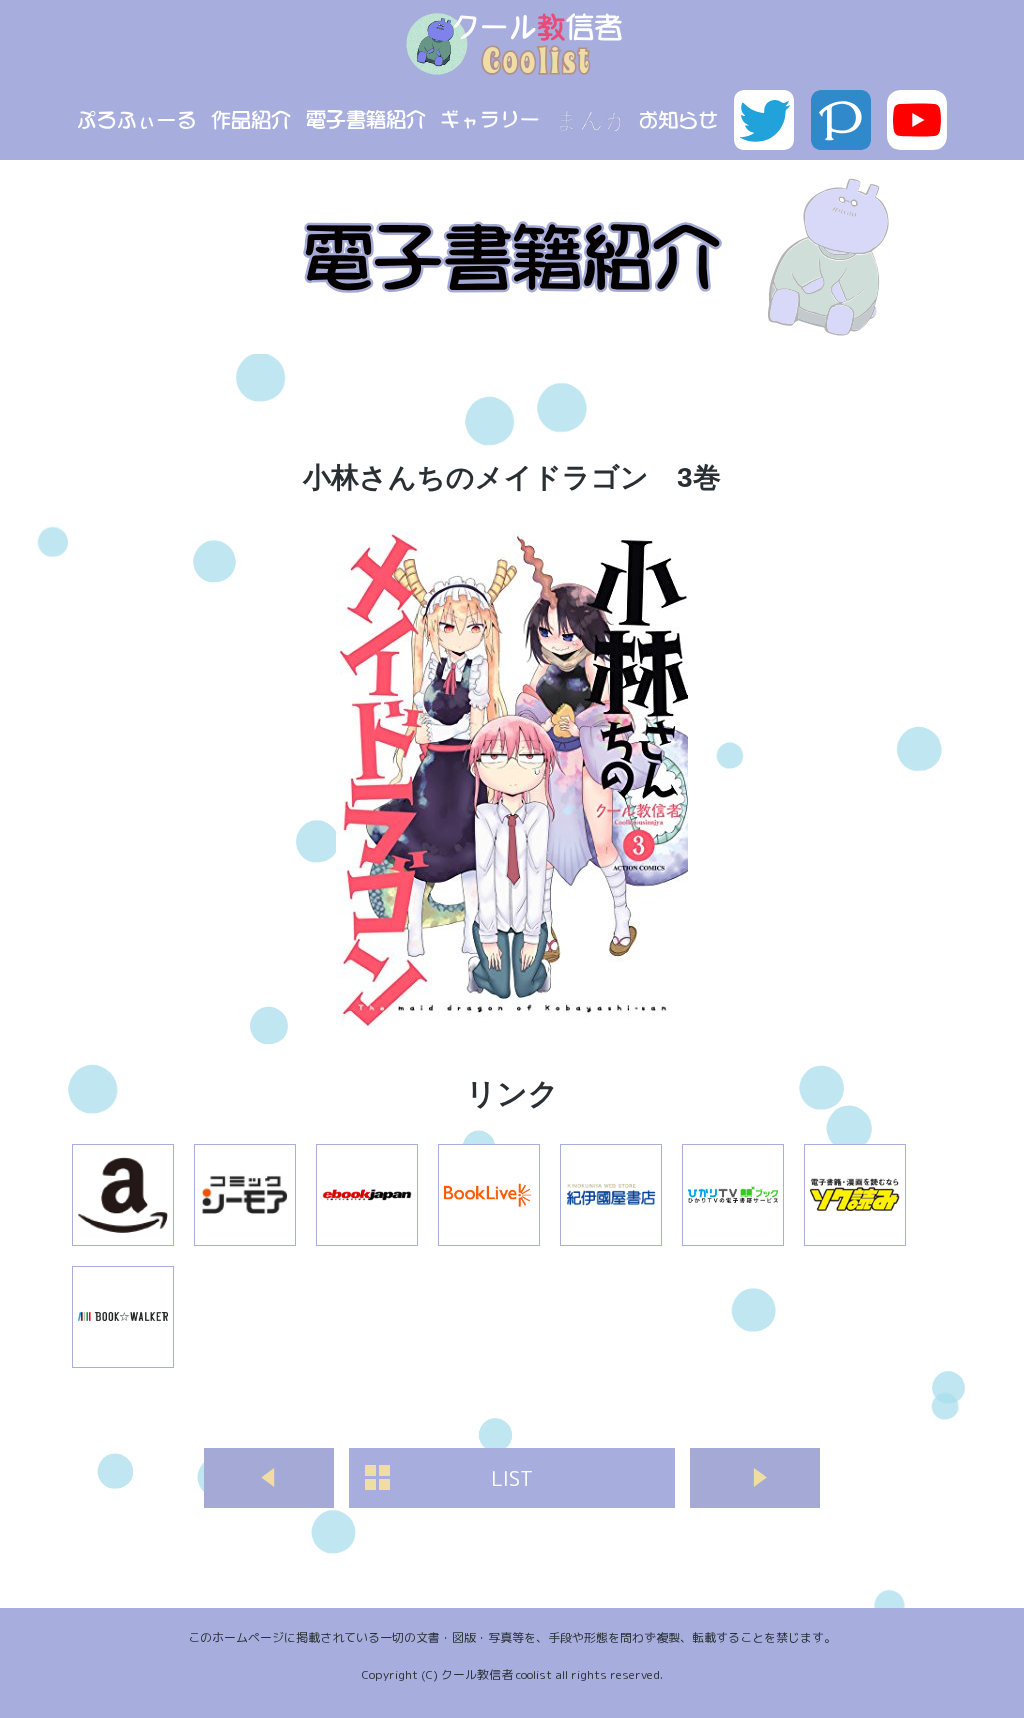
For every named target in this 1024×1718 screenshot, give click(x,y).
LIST (512, 1478)
